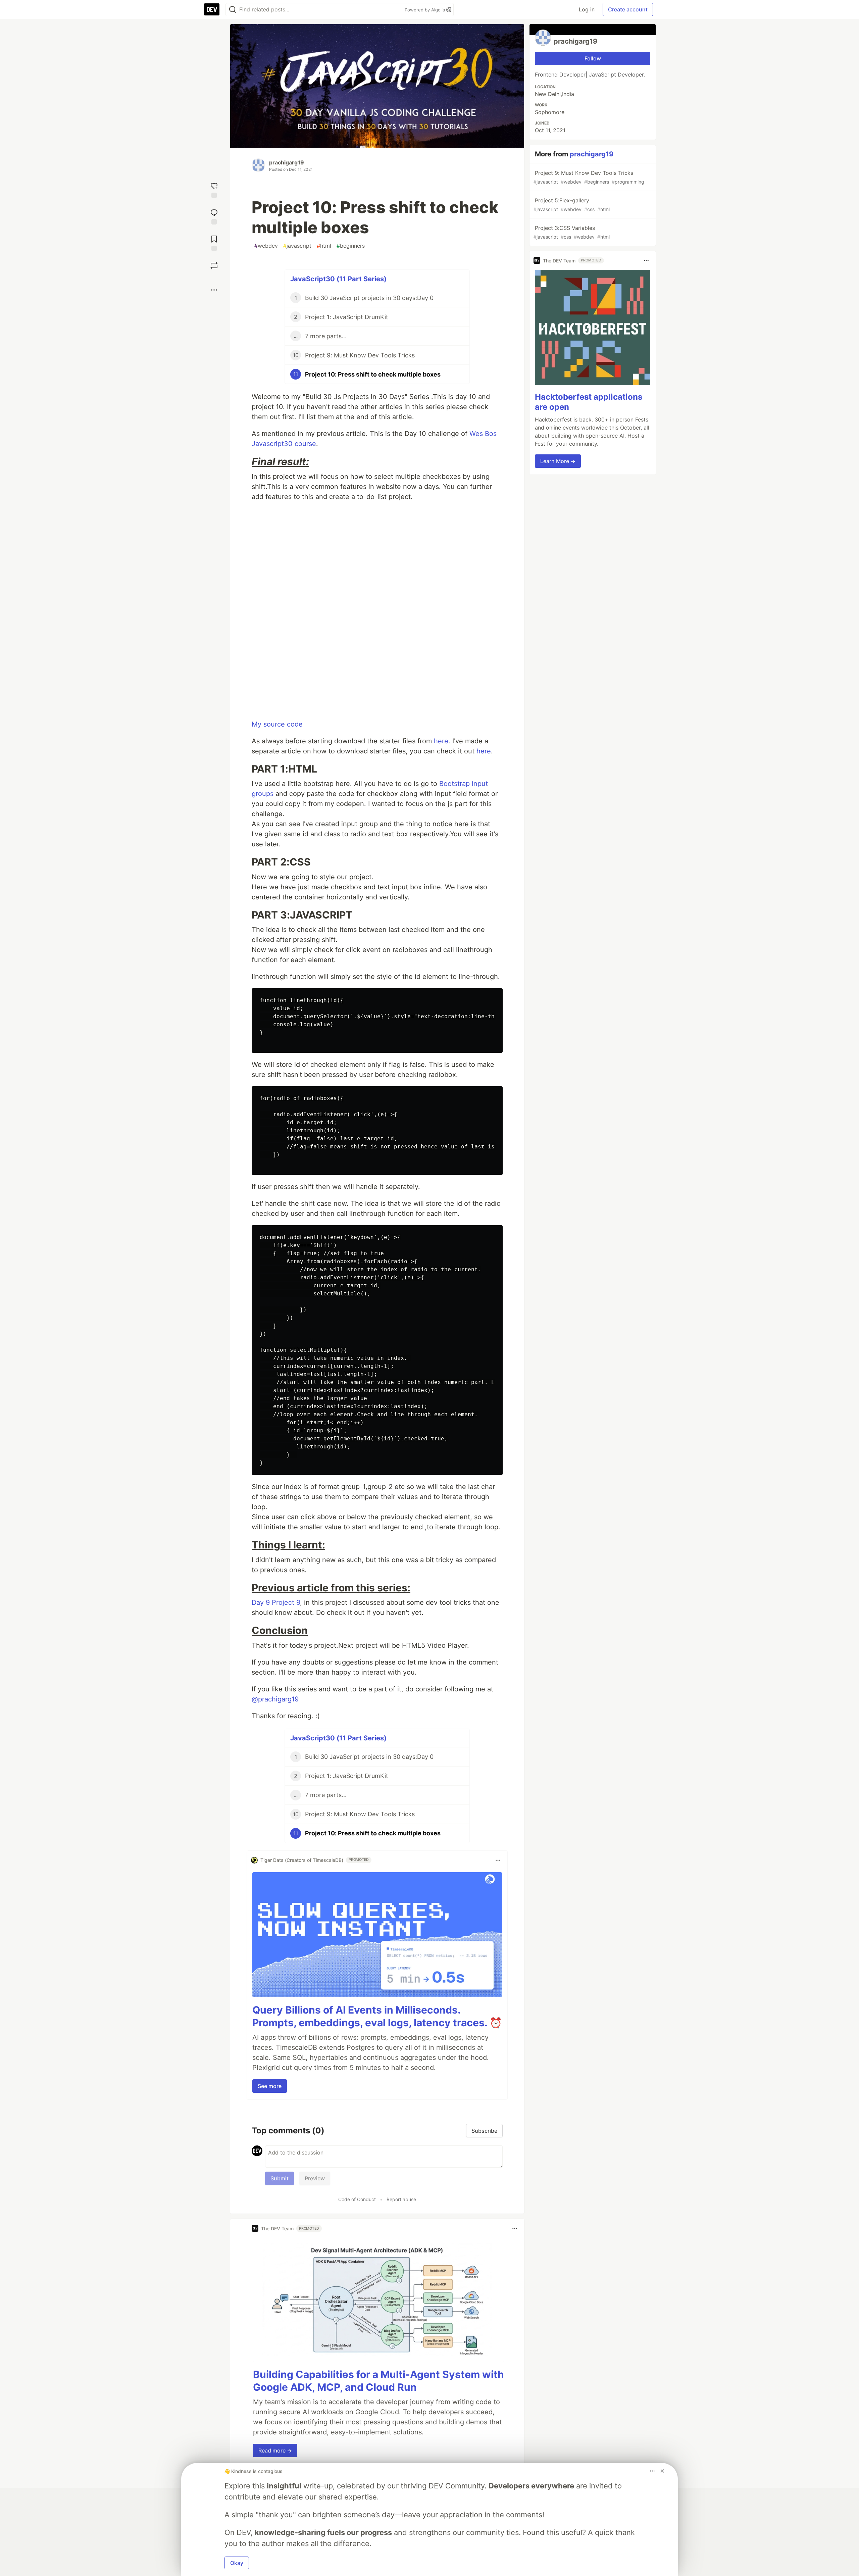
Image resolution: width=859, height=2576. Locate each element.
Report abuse (401, 2199)
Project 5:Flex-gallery (572, 205)
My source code (277, 724)
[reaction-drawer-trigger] (214, 189)
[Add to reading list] (214, 242)
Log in (587, 9)
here (441, 741)
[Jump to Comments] (214, 216)
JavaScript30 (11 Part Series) (338, 279)
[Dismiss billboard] (662, 2471)
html (324, 246)
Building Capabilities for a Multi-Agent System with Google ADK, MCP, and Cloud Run (378, 2381)
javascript (297, 246)
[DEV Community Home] (212, 9)
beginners (351, 246)
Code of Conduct (357, 2199)
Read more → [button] (275, 2450)
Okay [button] (237, 2563)
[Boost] (214, 265)
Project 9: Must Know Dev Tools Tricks (589, 177)
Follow (593, 58)
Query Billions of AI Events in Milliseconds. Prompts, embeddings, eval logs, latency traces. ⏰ (377, 2016)
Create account (628, 9)
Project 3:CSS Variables (572, 232)
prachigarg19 (287, 162)
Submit (280, 2178)
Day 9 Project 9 (276, 1602)
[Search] (233, 10)
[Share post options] (214, 290)
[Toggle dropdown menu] (498, 1860)
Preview (315, 2178)
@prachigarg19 (275, 1699)
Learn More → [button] (558, 461)
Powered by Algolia (425, 10)
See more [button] (270, 2086)
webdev (266, 246)
